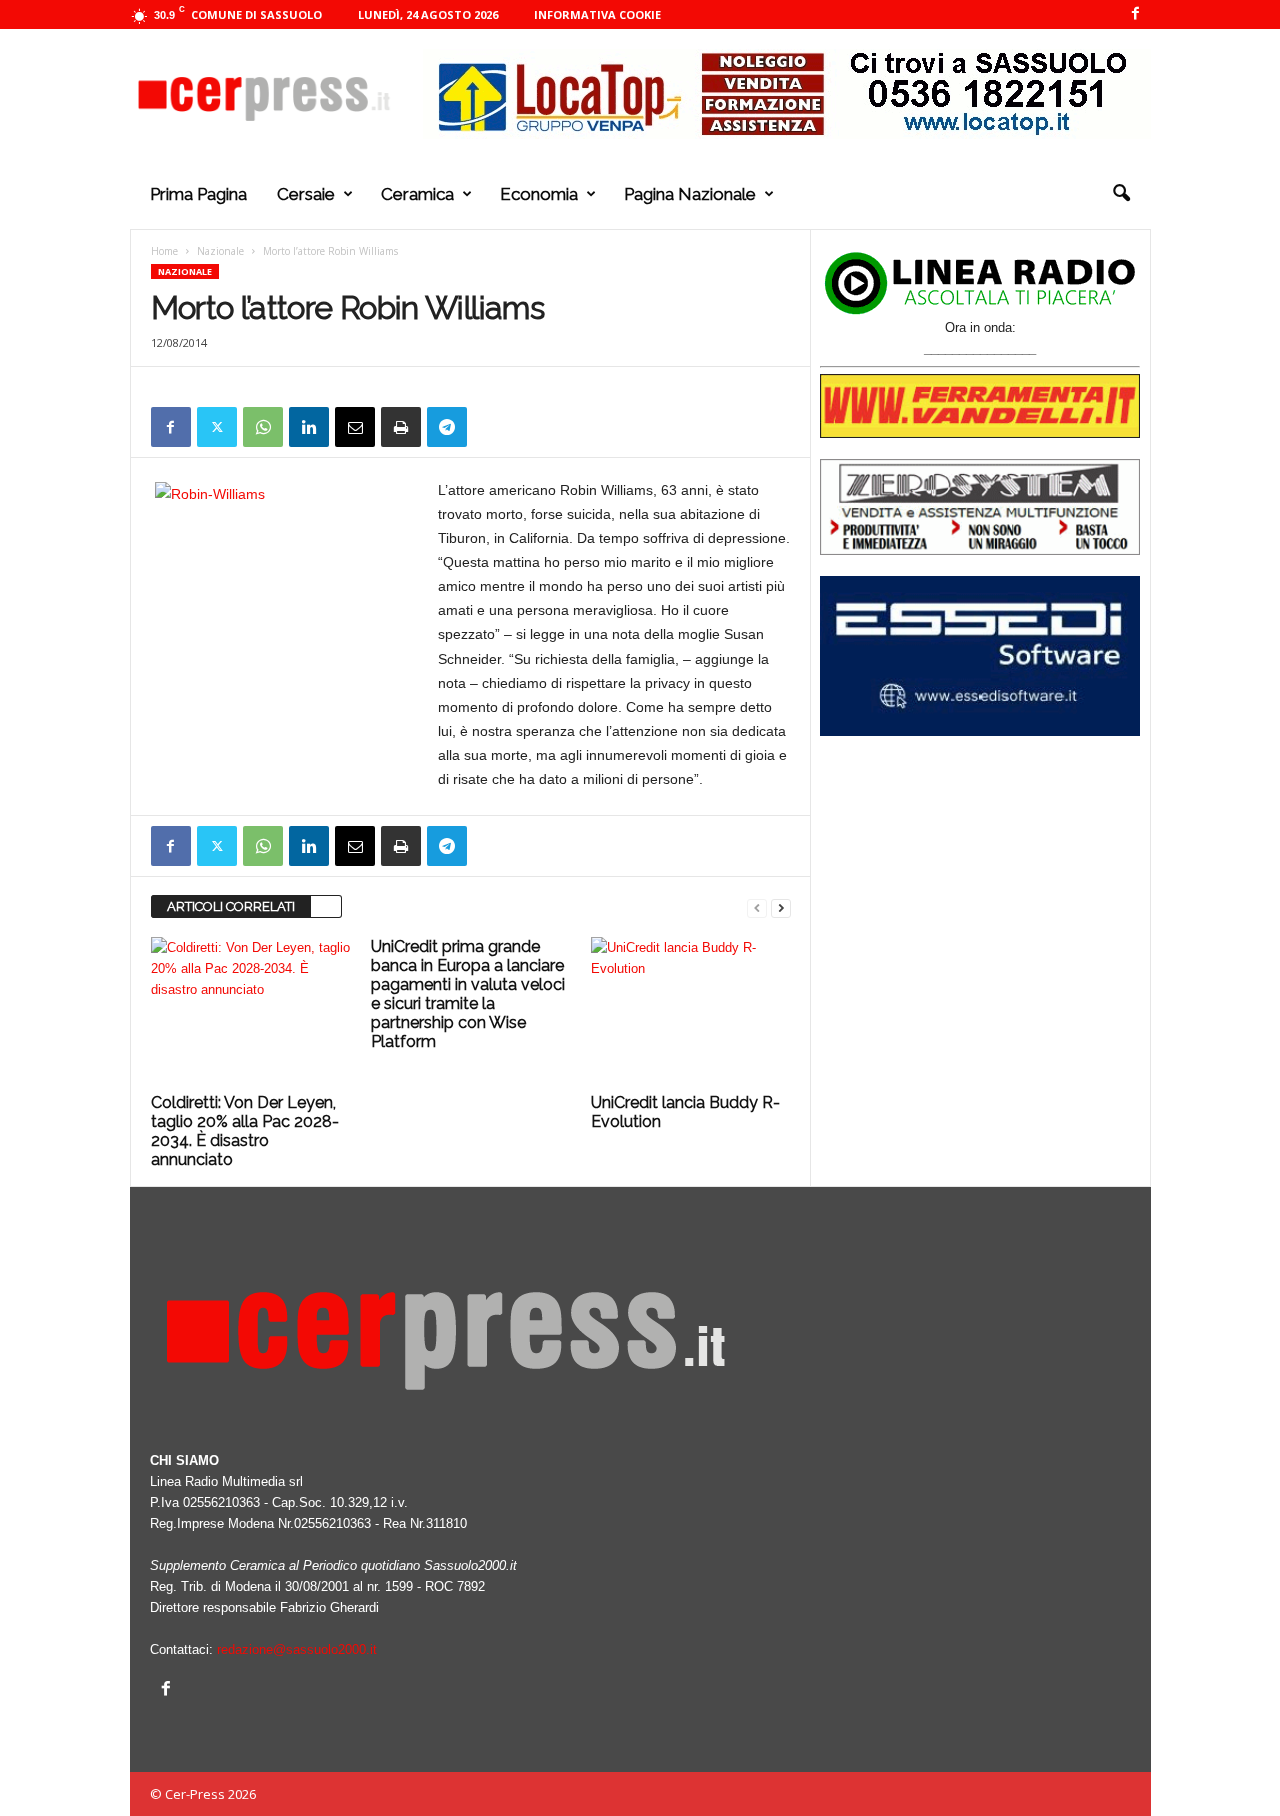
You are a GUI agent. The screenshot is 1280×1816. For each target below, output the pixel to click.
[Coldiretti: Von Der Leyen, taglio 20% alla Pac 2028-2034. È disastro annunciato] (251, 1012)
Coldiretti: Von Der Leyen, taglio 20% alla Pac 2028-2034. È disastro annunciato (245, 1131)
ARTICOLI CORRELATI (231, 906)
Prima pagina (198, 194)
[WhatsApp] (263, 427)
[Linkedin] (309, 427)
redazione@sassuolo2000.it (297, 1649)
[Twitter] (217, 427)
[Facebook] (1136, 14)
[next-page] (781, 907)
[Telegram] (447, 427)
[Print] (401, 427)
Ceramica (417, 194)
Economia (539, 194)
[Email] (355, 427)
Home (164, 251)
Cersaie (306, 194)
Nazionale (220, 251)
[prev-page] (757, 907)
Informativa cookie (597, 14)
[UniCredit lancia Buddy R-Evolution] (691, 1012)
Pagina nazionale (690, 194)
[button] (1121, 194)
